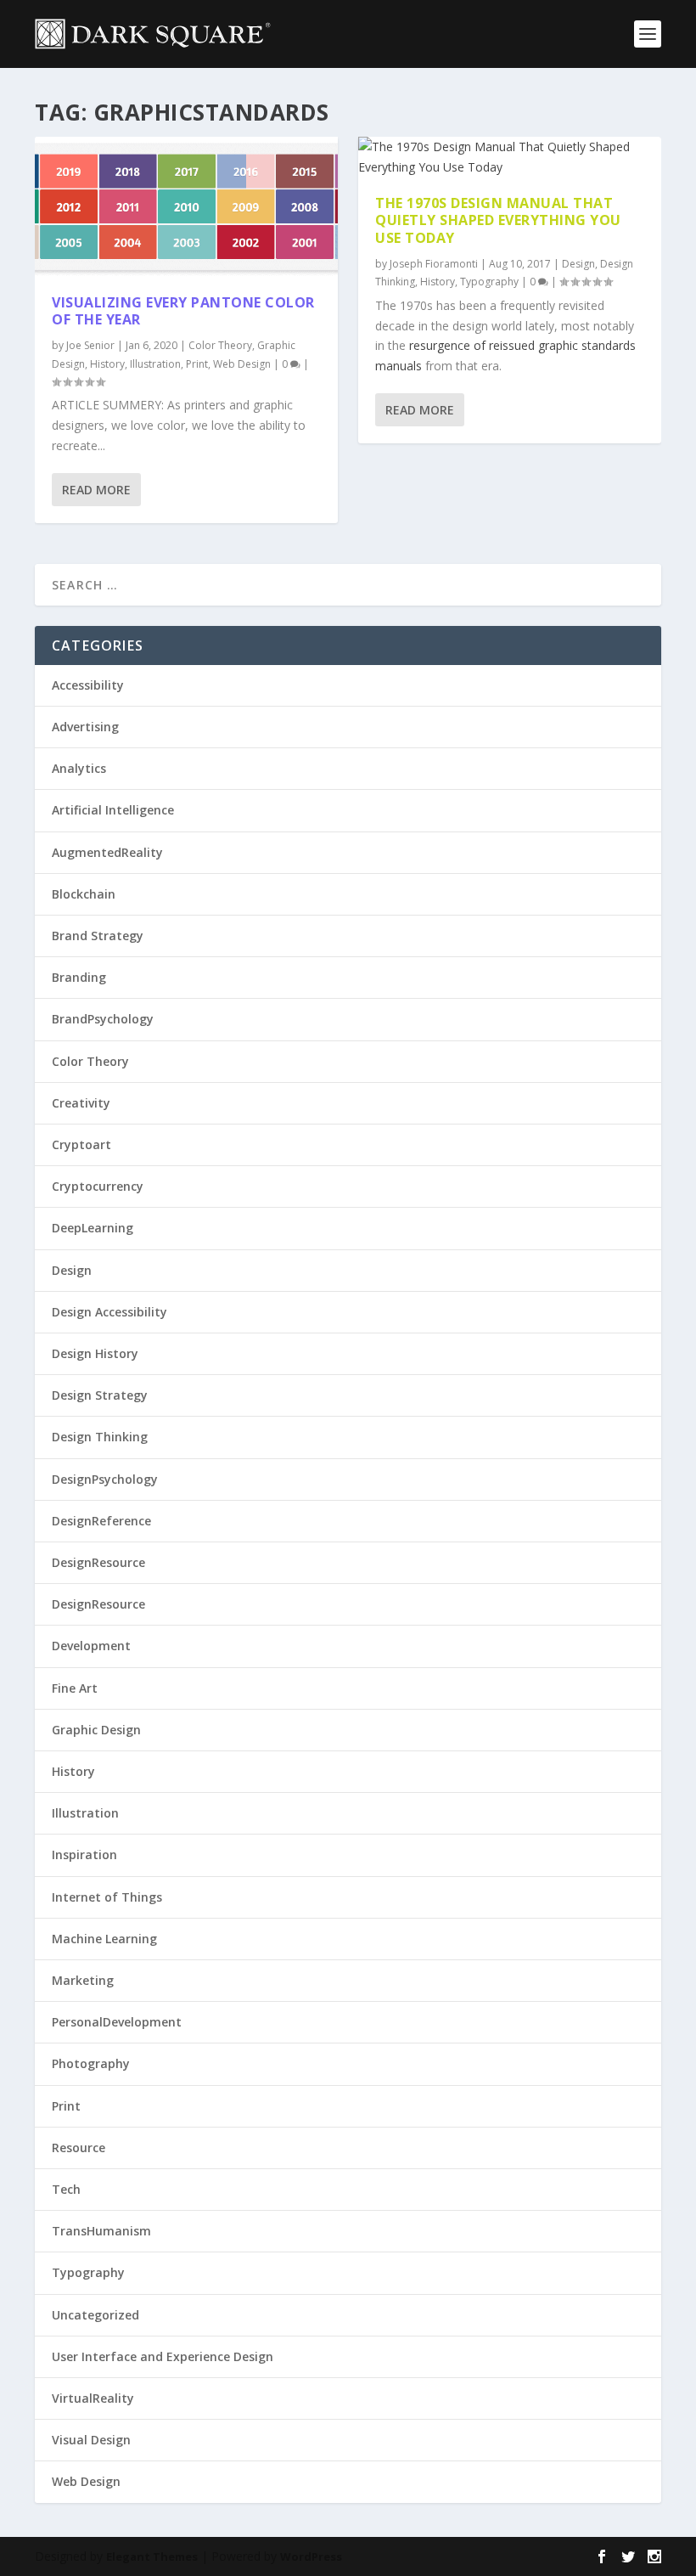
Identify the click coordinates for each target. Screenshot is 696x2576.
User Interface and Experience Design (163, 2356)
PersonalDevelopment (117, 2022)
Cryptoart (81, 1144)
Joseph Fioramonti (434, 264)
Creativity (81, 1103)
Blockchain (84, 894)
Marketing (83, 1980)
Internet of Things (107, 1897)
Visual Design (91, 2440)
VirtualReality (93, 2398)
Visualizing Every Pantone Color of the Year (183, 311)
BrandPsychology (103, 1019)
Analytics (79, 768)
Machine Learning (104, 1939)
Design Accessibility (109, 1312)
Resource (79, 2148)
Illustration (155, 364)
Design (578, 264)
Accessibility (88, 685)
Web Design (242, 364)
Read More (96, 490)
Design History (95, 1353)
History (107, 364)
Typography (489, 282)
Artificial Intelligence (113, 810)
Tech (66, 2189)
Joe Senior (90, 345)
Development (91, 1646)
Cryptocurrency (98, 1186)
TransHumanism (101, 2231)
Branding (79, 977)
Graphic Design (96, 1730)
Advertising (85, 727)
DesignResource (98, 1562)
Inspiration (84, 1854)
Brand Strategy (98, 936)
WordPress (311, 2556)
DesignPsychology (105, 1479)
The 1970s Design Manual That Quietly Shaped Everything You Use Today (498, 221)
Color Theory (220, 345)
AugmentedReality (107, 852)
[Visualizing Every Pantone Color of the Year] (186, 207)
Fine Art (75, 1688)
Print (197, 364)
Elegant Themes (152, 2556)
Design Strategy (100, 1395)
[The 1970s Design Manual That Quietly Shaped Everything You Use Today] (510, 157)
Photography (91, 2063)
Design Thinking (100, 1437)
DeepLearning (93, 1228)
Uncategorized (95, 2315)
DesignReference (101, 1521)
